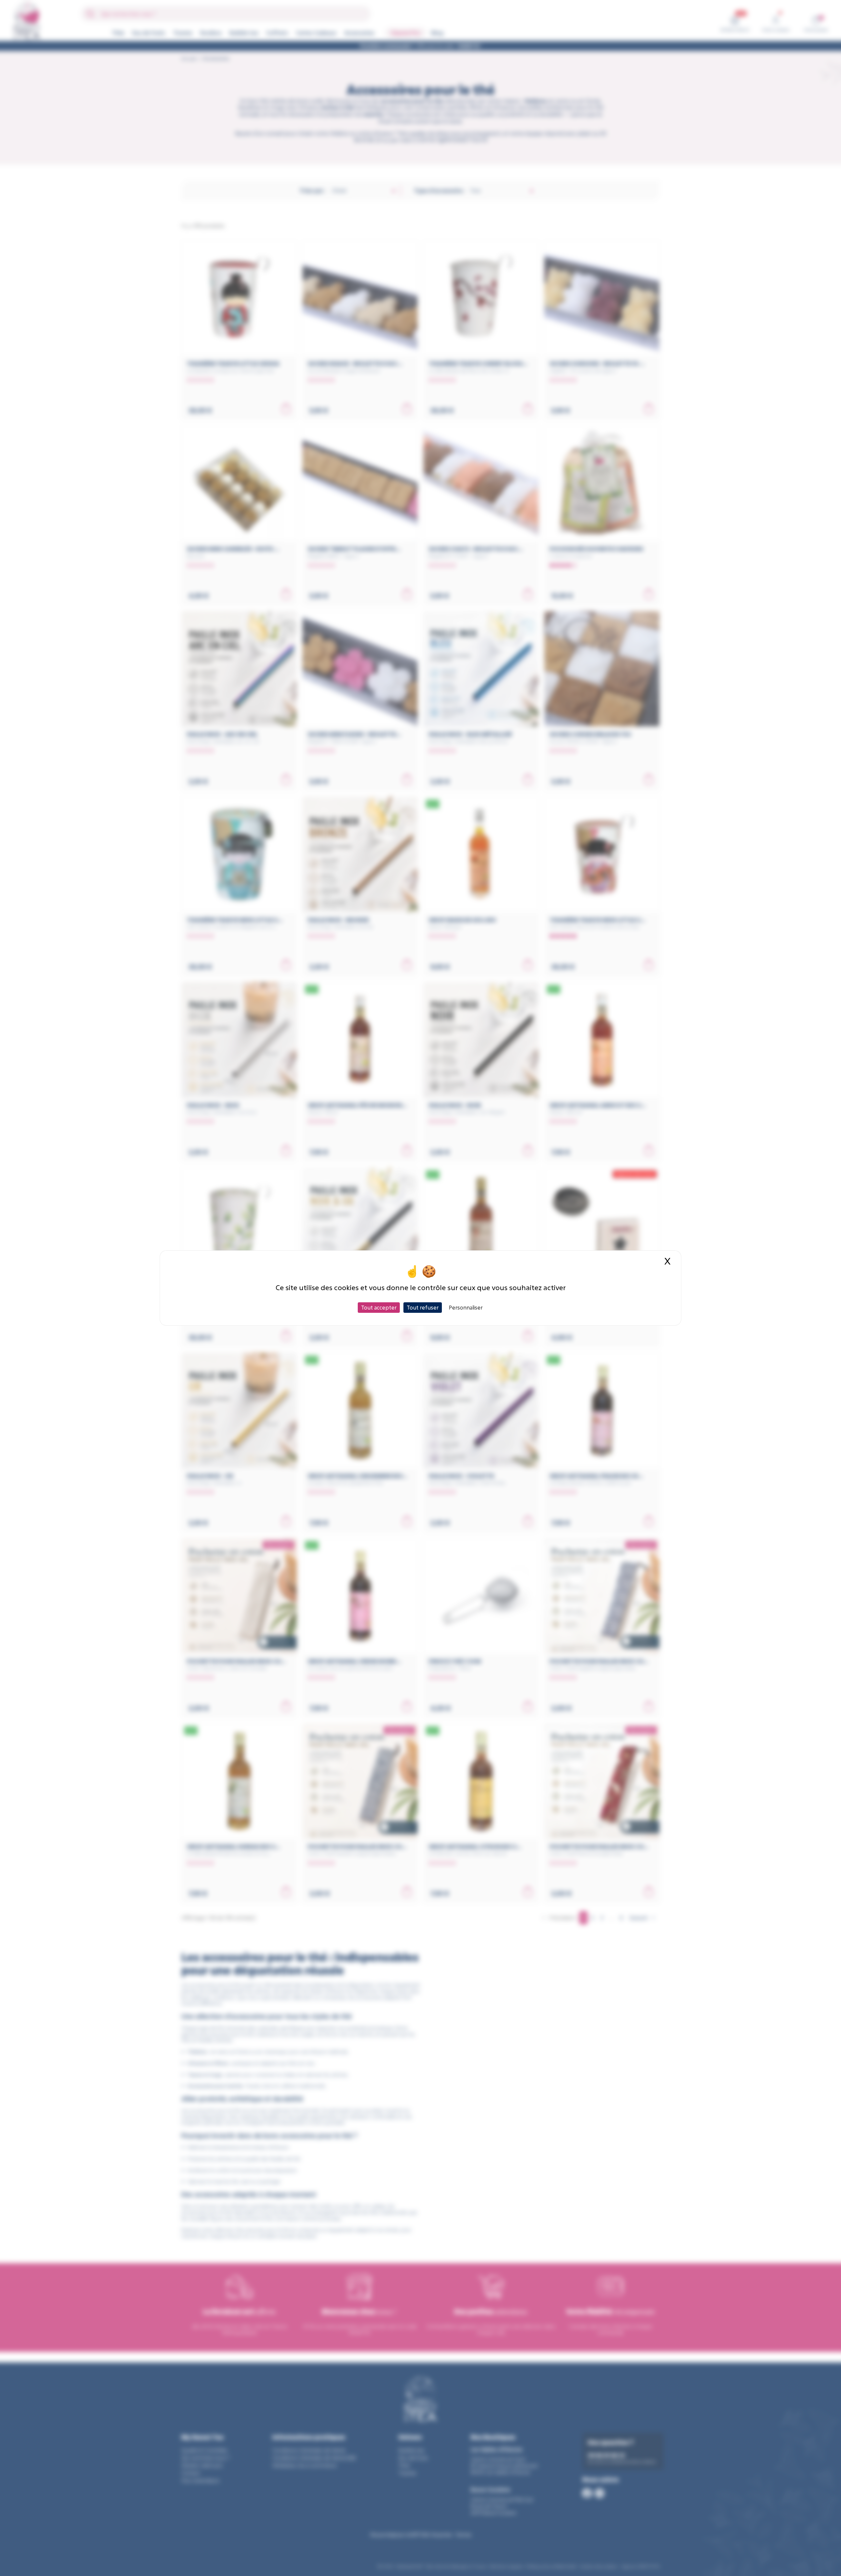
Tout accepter (379, 1307)
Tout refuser (423, 1307)
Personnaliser (466, 1307)
